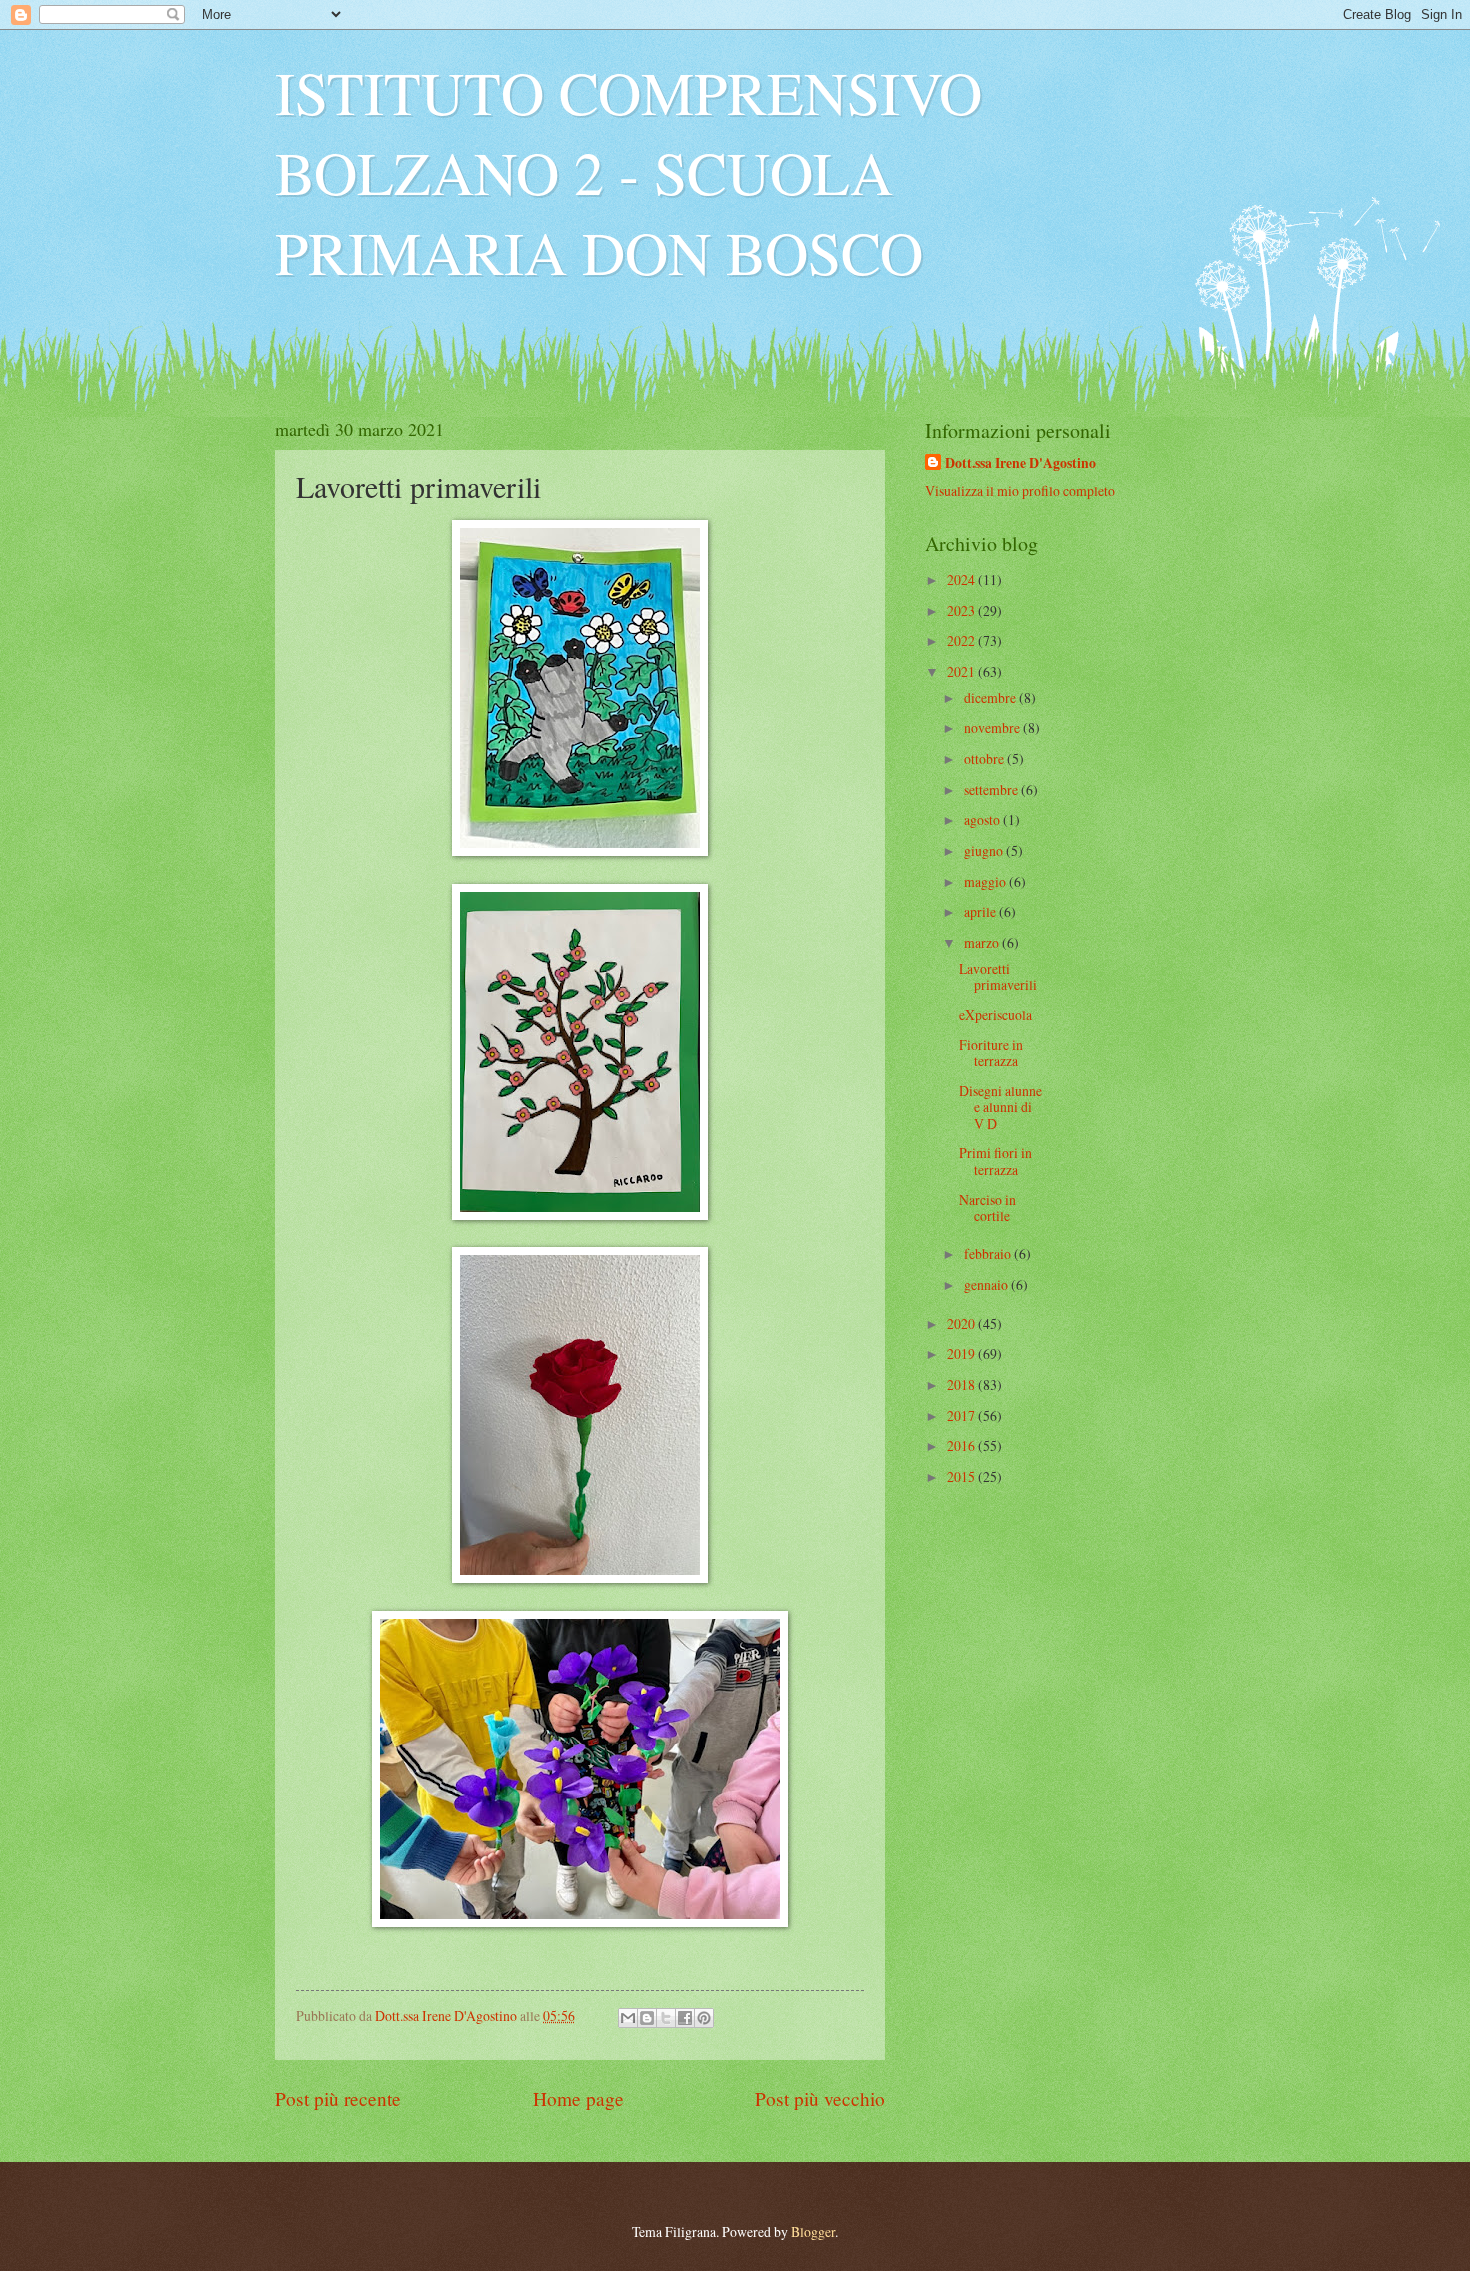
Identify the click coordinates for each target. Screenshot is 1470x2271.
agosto (983, 819)
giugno (985, 850)
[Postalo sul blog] (647, 2018)
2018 (962, 1384)
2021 (962, 671)
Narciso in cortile (987, 1208)
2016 (962, 1445)
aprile (981, 911)
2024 (962, 579)
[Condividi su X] (666, 2018)
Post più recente (338, 2098)
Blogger (813, 2231)
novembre (993, 727)
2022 (962, 640)
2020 (962, 1323)
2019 (962, 1353)
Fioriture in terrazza (991, 1053)
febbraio (989, 1253)
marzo (983, 942)
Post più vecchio (820, 2098)
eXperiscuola (995, 1014)
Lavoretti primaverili (998, 977)
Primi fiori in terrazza (995, 1161)
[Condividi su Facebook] (685, 2018)
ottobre (985, 758)
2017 (962, 1415)
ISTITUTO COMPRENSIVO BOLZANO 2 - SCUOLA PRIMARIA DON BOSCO (628, 172)
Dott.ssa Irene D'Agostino (1020, 463)
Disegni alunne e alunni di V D (1000, 1107)
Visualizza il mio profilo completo (1020, 490)
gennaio (987, 1284)
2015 (962, 1476)
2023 (962, 610)
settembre (992, 789)
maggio (986, 881)
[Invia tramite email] (628, 2018)
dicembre (991, 697)
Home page (578, 2098)
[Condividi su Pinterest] (704, 2018)
